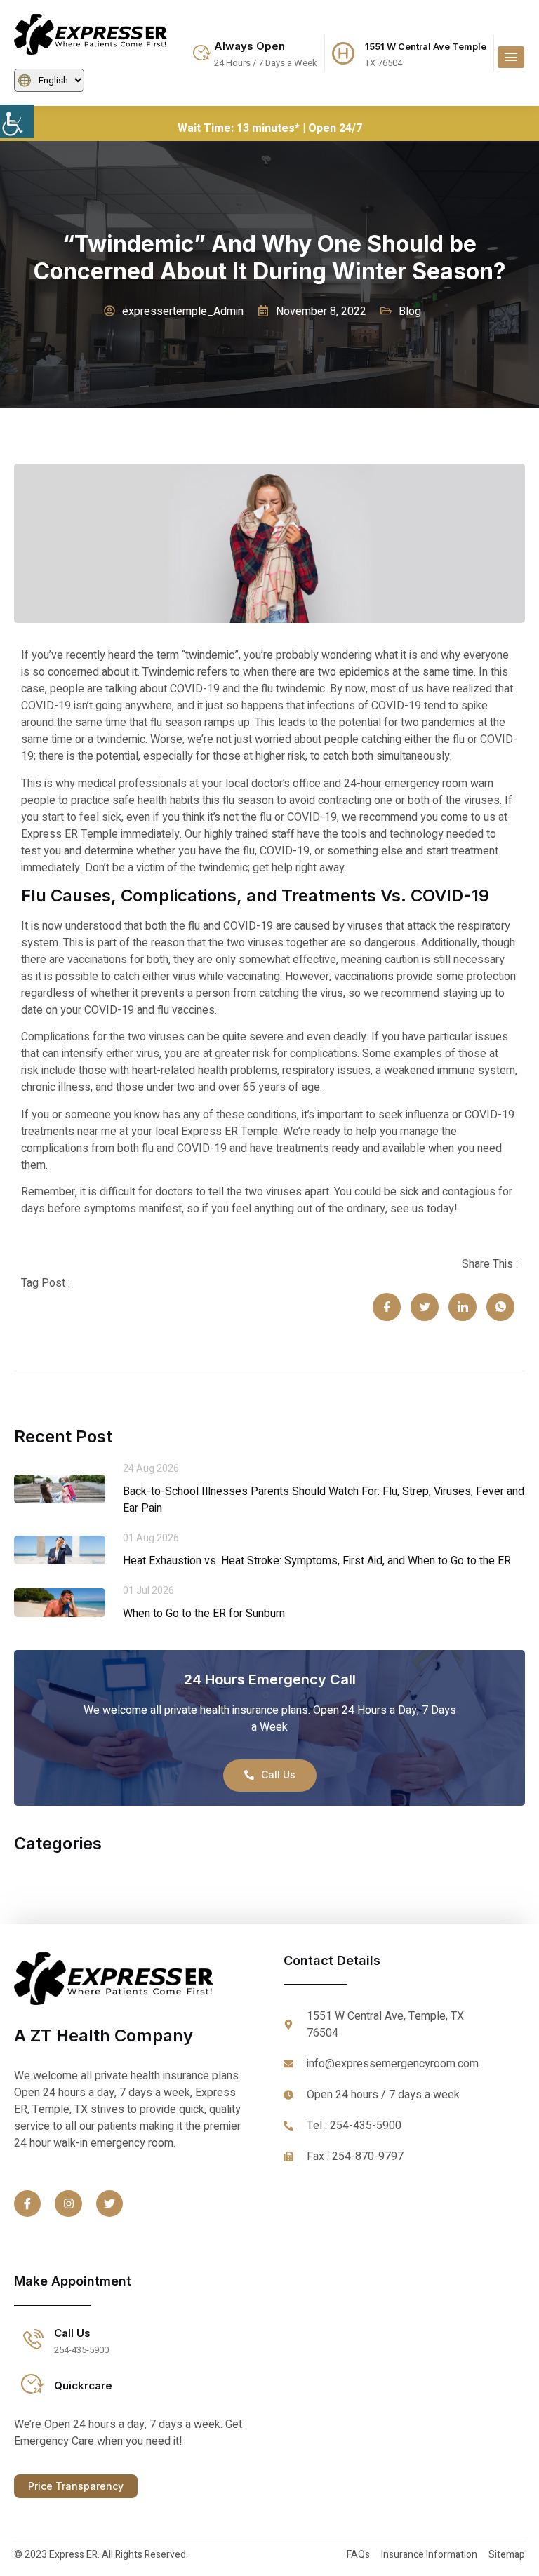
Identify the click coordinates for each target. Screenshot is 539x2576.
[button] (17, 121)
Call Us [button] (72, 2333)
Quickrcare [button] (83, 2386)
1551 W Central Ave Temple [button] (426, 46)
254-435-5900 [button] (81, 2350)
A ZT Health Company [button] (104, 2035)
